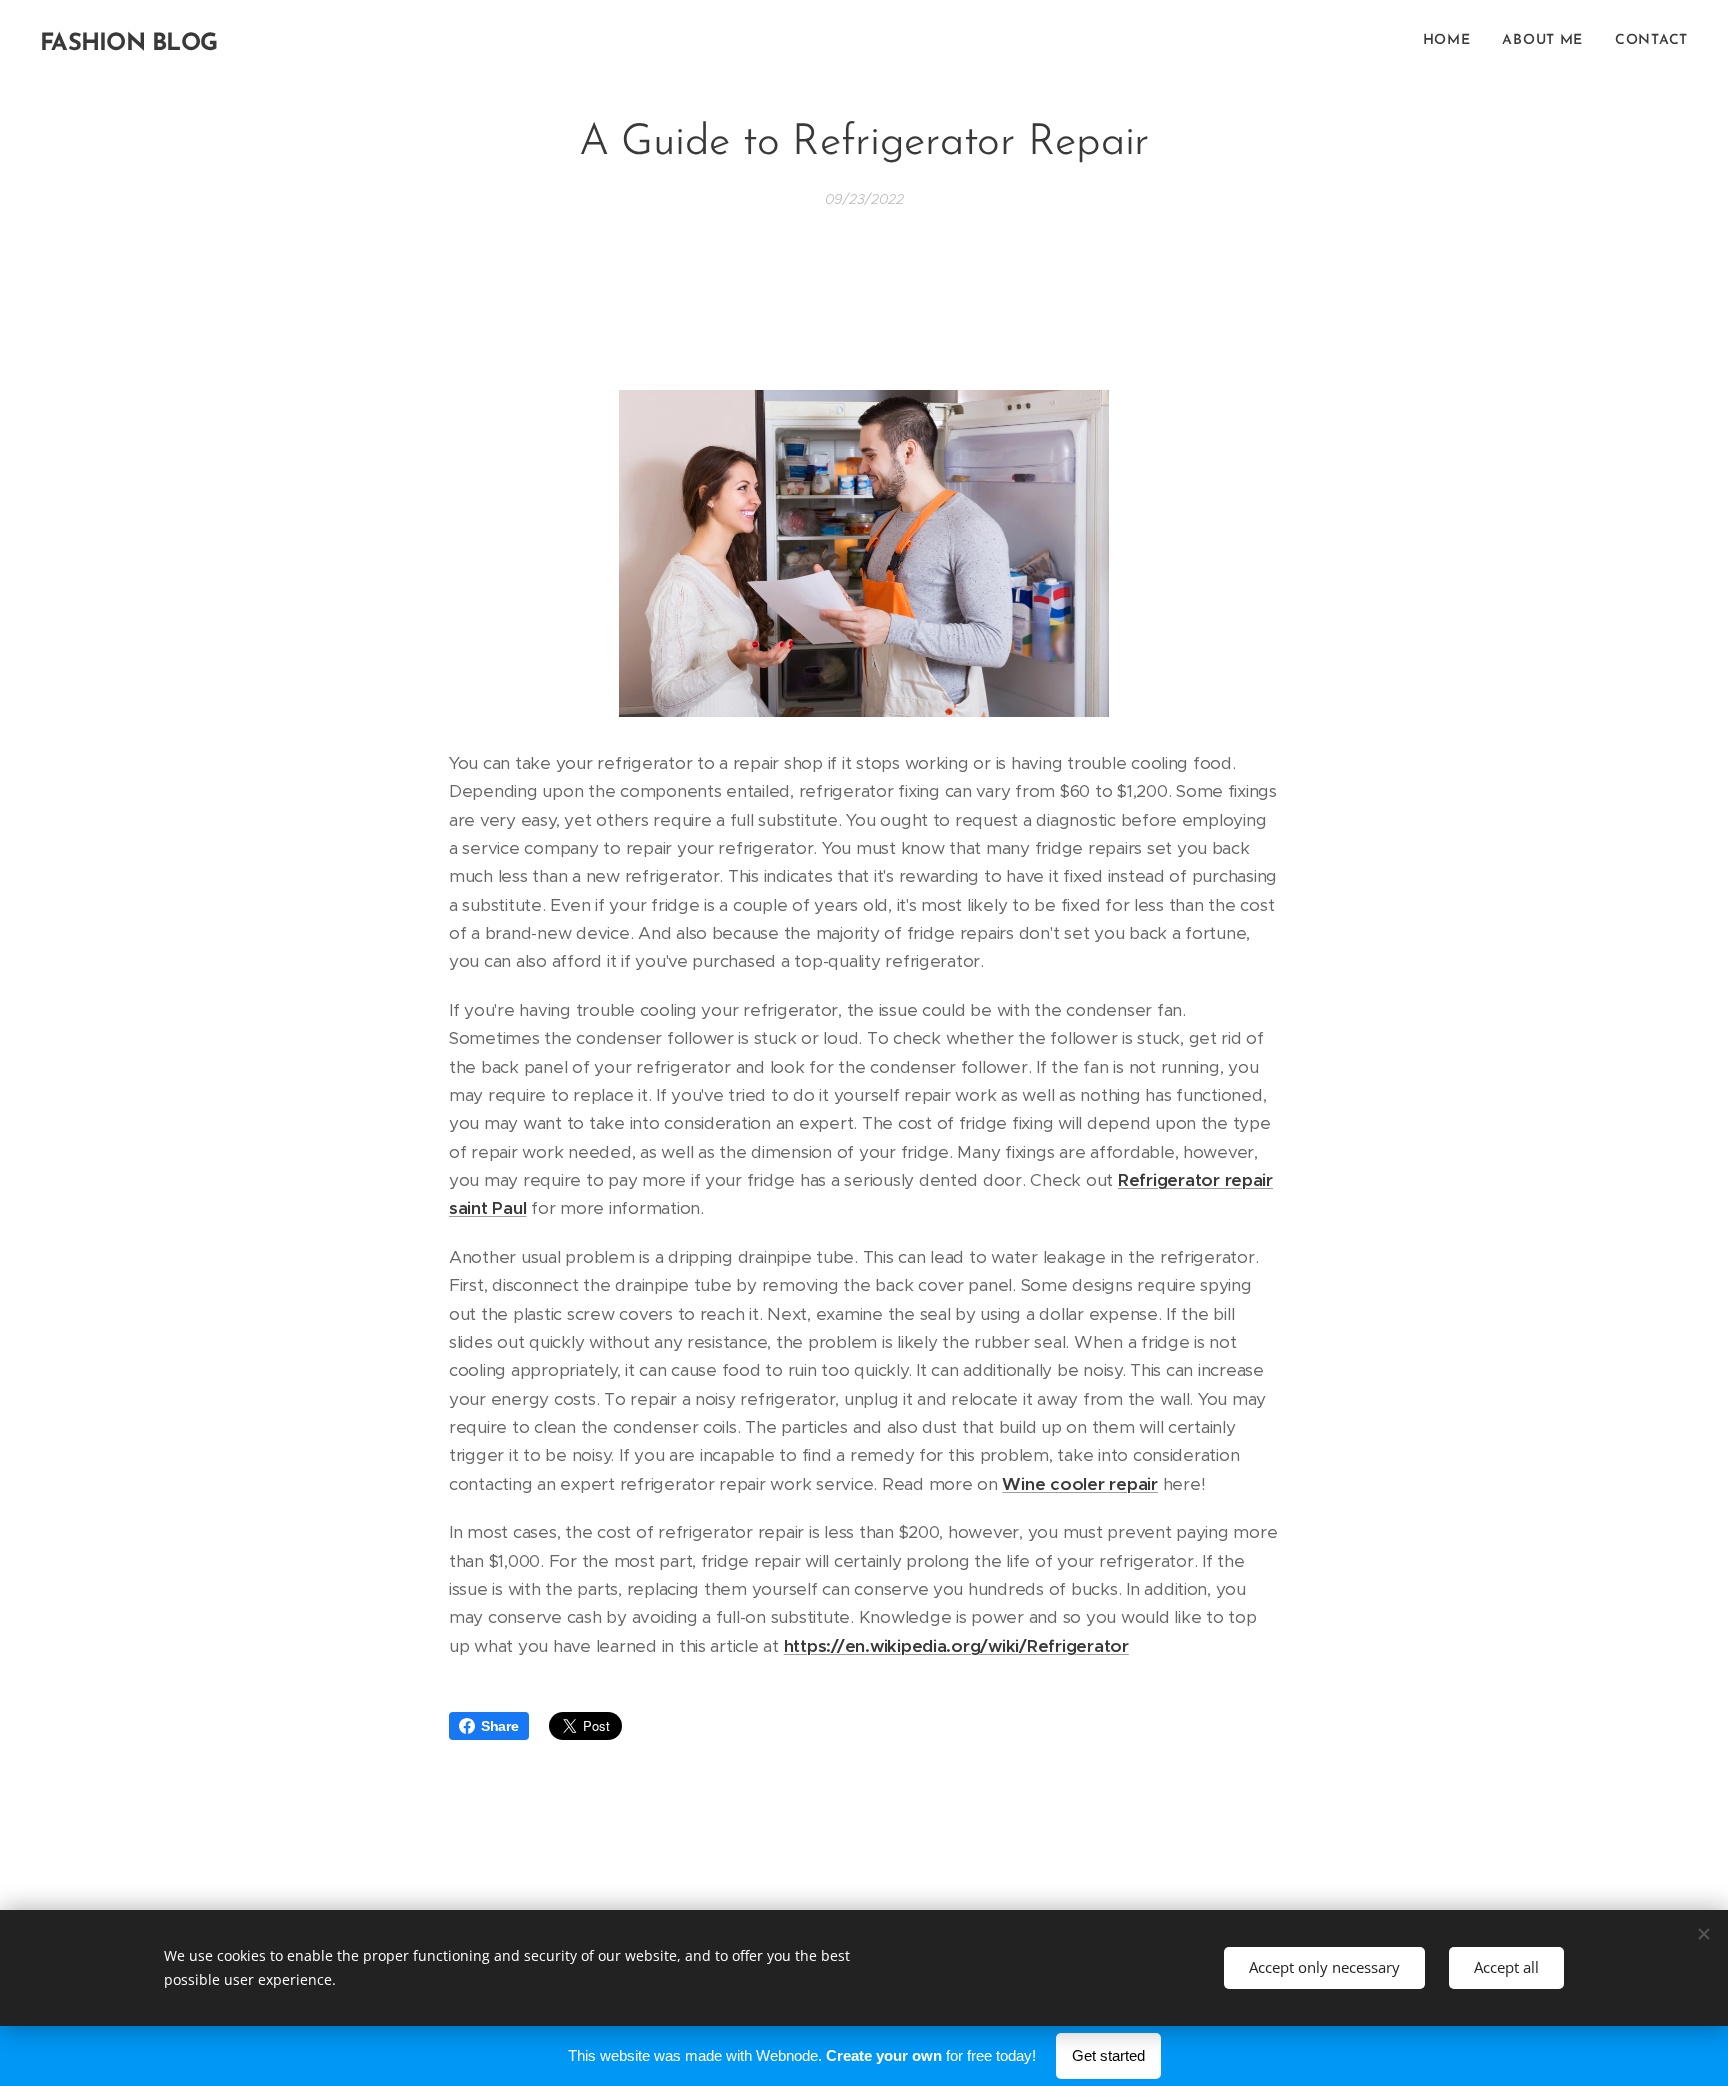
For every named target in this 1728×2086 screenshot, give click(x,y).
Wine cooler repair (1079, 1484)
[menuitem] (1452, 41)
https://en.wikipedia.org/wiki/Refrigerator (956, 1646)
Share (500, 1726)
